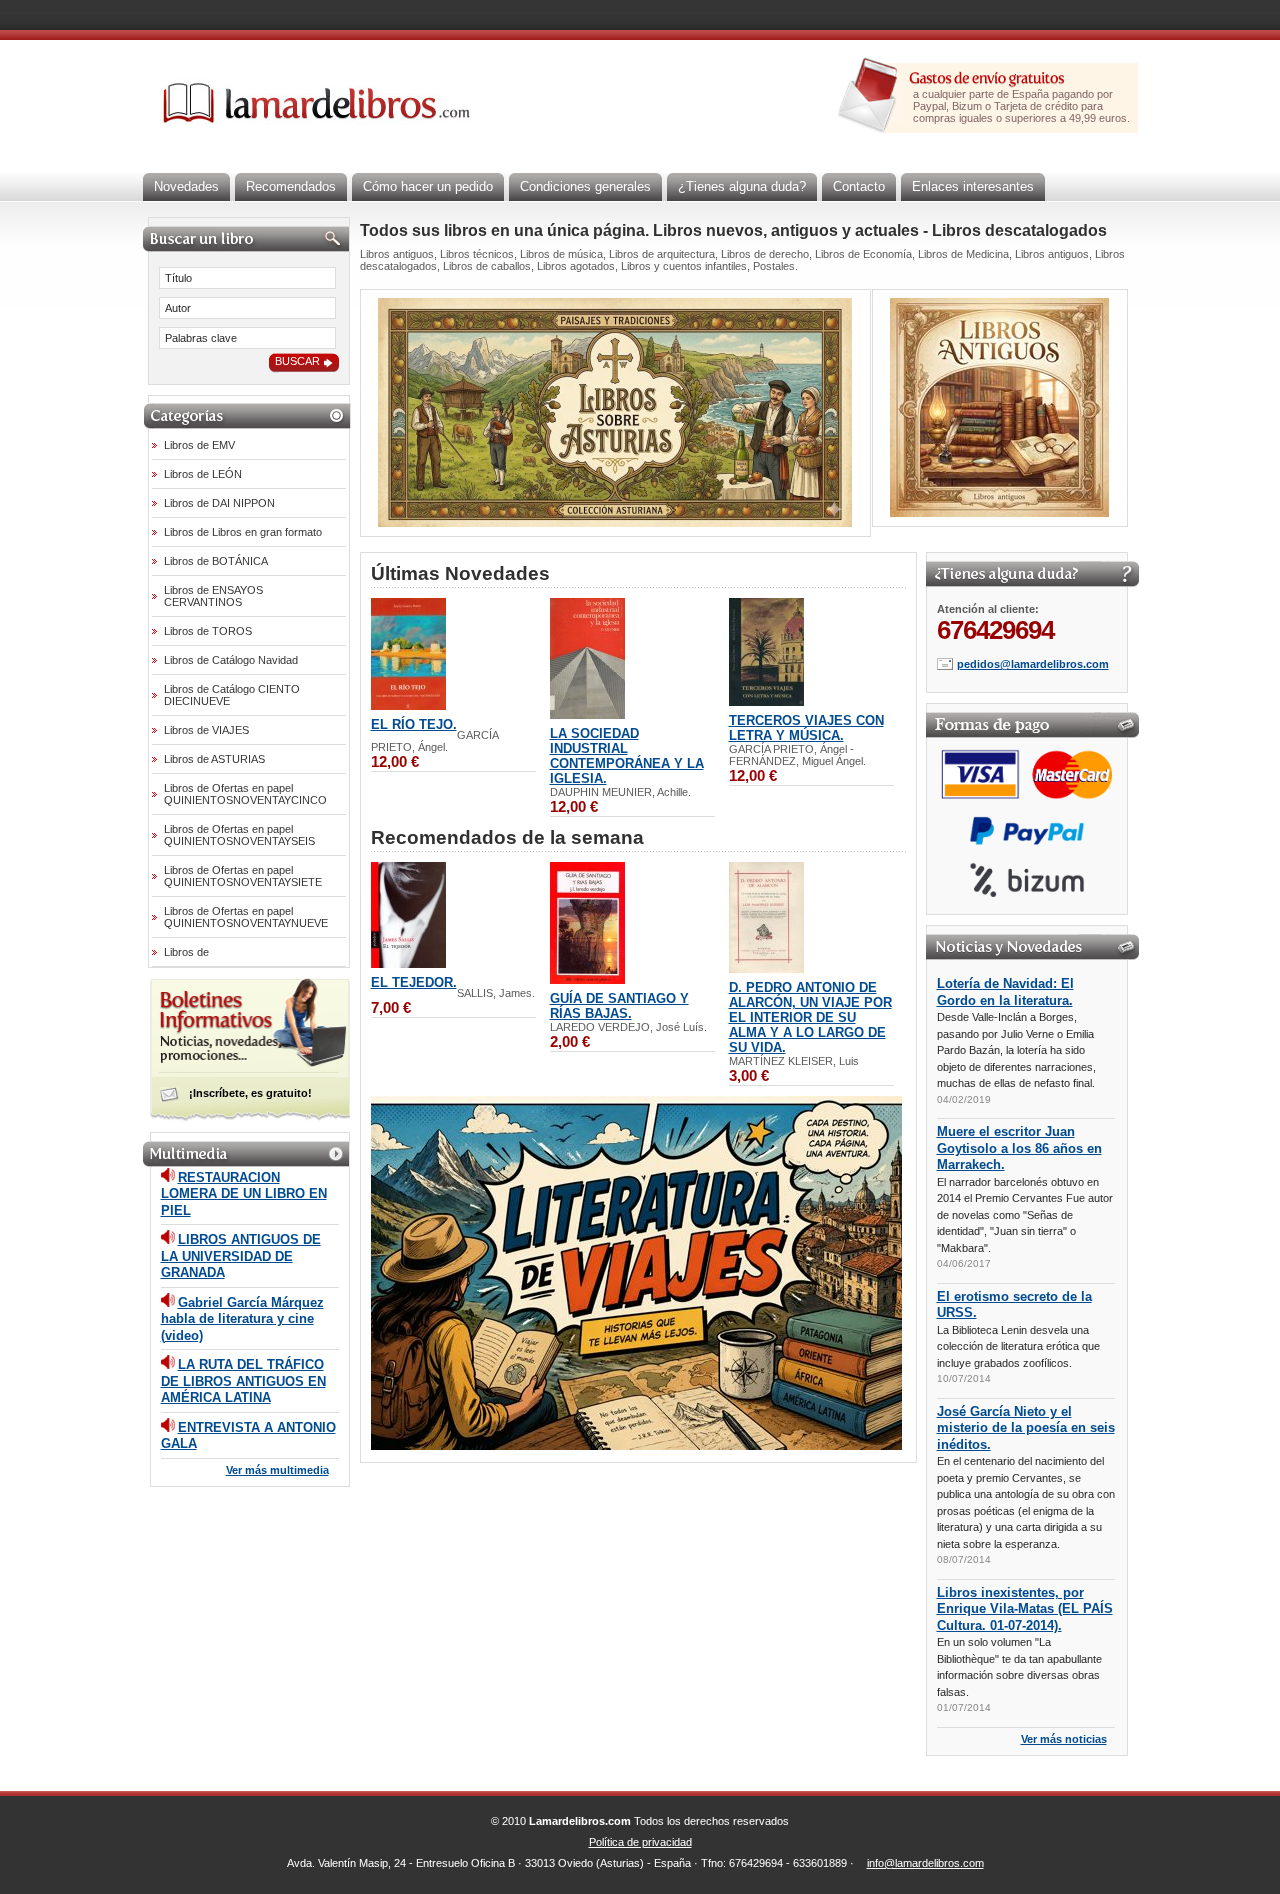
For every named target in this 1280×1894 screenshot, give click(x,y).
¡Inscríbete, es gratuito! (250, 1093)
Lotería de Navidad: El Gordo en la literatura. (1005, 992)
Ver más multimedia (277, 1470)
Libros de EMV (199, 445)
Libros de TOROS (208, 631)
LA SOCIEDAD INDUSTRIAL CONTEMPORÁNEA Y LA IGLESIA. (627, 756)
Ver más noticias (1064, 1739)
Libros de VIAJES (206, 730)
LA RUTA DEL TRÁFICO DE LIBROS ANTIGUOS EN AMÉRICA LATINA (243, 1381)
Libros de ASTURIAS (214, 759)
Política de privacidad (640, 1842)
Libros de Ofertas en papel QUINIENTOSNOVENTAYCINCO (245, 794)
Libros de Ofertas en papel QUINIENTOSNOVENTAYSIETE (243, 876)
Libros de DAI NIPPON (219, 503)
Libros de (186, 952)
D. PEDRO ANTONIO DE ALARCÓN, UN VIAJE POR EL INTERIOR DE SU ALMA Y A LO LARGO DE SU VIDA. (810, 1017)
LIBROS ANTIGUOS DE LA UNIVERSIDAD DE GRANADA (241, 1256)
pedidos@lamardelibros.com (1033, 664)
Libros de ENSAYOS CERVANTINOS (213, 596)
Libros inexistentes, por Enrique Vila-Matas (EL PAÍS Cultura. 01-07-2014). (1025, 1609)
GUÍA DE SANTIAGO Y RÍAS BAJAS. (619, 1006)
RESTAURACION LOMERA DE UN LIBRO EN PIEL (244, 1194)
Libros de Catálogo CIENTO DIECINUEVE (232, 695)
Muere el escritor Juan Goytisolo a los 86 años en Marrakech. (1019, 1148)
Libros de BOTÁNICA (216, 561)
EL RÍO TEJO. (414, 724)
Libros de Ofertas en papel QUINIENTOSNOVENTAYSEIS (239, 835)
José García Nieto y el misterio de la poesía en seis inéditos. (1026, 1428)
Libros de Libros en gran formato (243, 532)
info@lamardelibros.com (925, 1863)
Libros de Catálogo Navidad (231, 660)
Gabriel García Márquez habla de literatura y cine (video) (242, 1319)
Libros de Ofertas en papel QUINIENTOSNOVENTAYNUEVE (246, 917)
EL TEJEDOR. (414, 982)
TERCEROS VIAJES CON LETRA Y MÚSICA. (806, 728)
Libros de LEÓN (203, 474)
